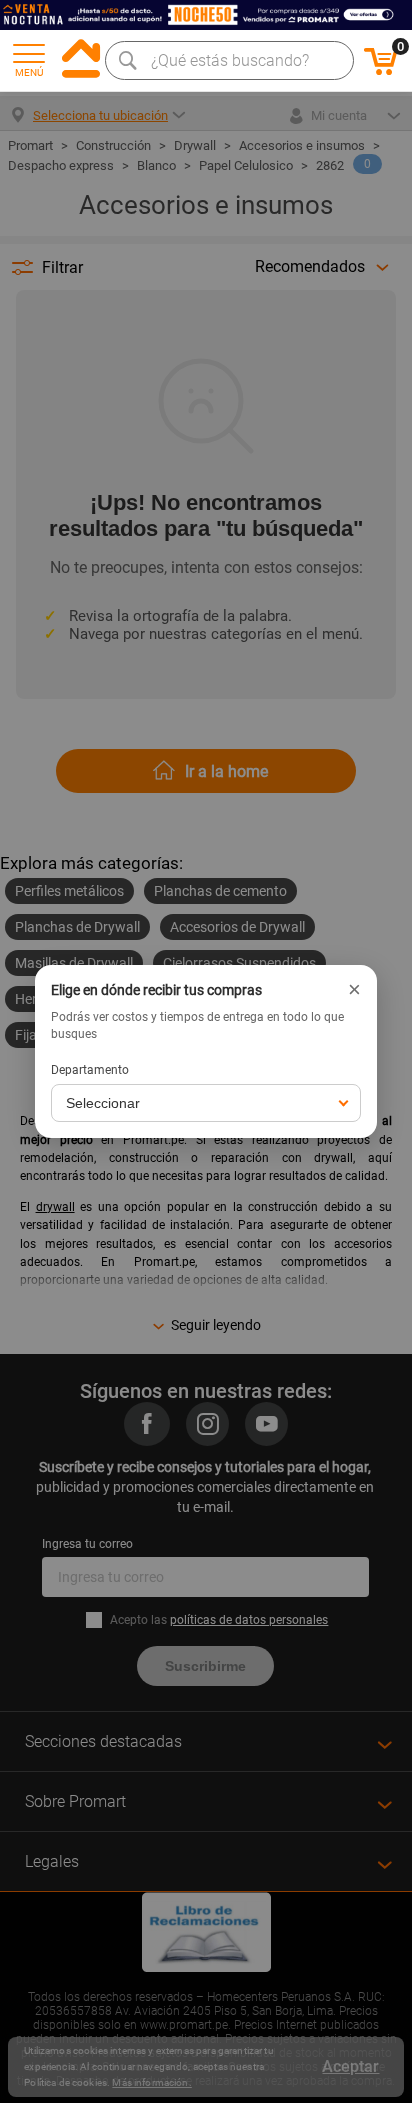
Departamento (90, 1070)
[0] (381, 72)
